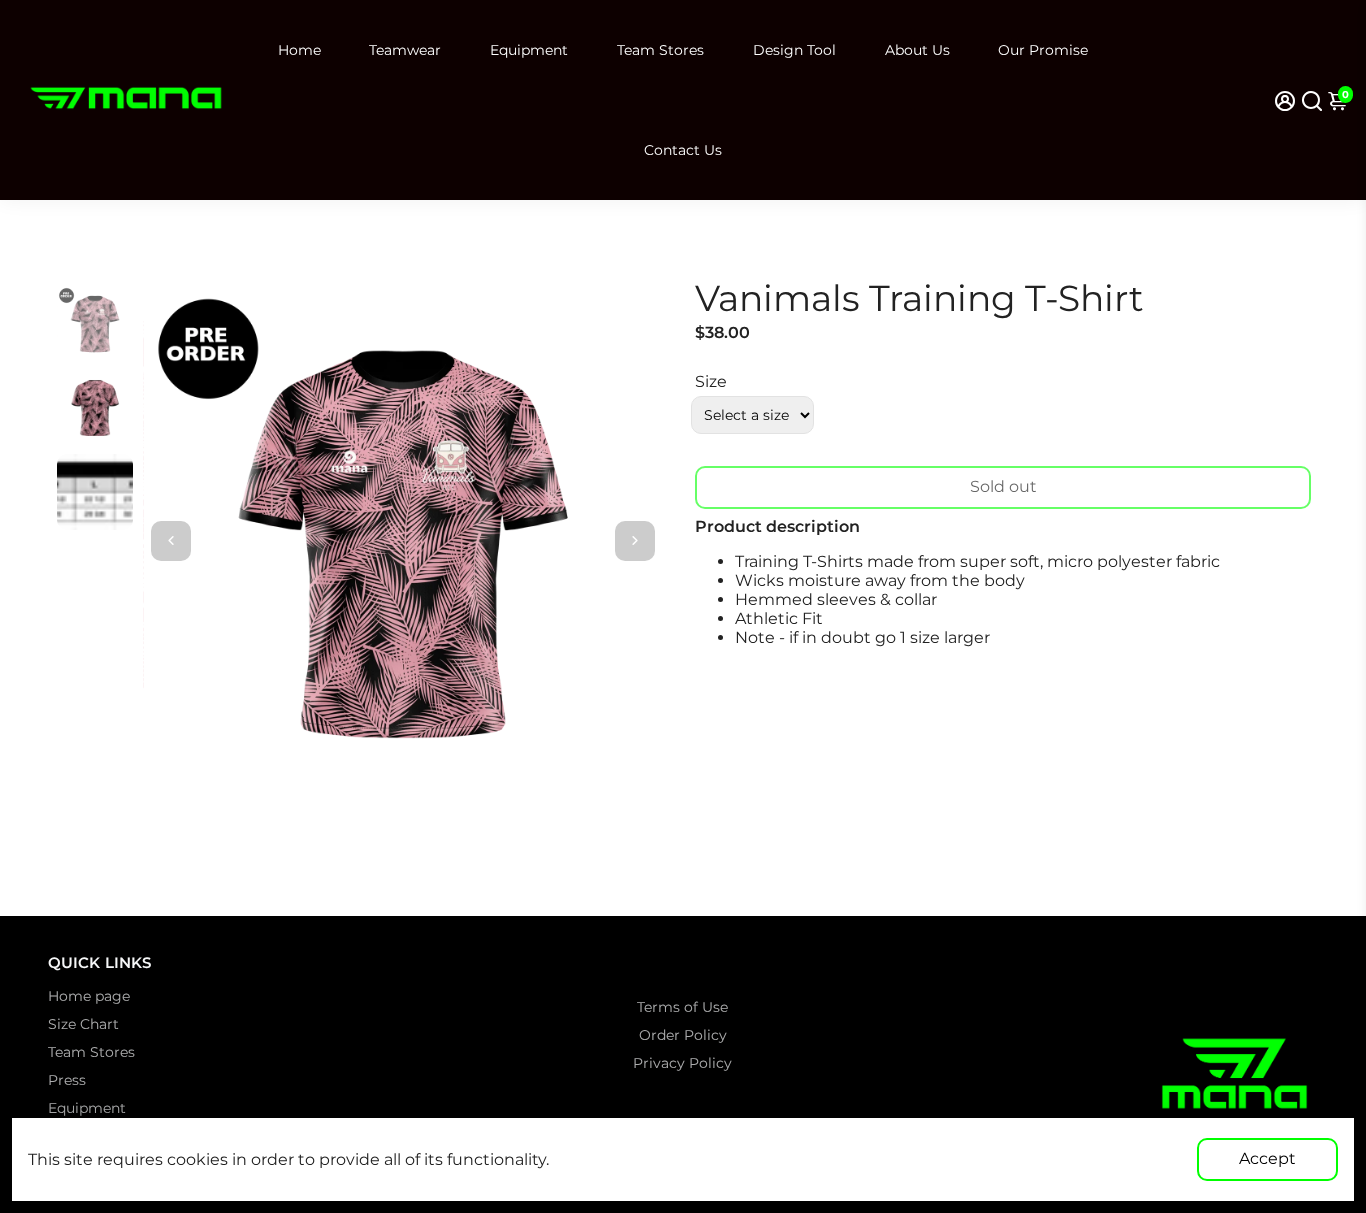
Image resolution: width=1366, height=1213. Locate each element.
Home (299, 50)
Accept (1267, 1158)
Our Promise (1043, 50)
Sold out (1003, 486)
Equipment (529, 50)
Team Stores (660, 50)
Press (67, 1080)
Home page (89, 996)
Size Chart (83, 1024)
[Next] (635, 541)
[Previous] (171, 541)
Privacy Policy (682, 1063)
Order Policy (683, 1035)
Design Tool (794, 50)
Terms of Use (682, 1007)
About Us (917, 50)
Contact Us (683, 150)
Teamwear (405, 50)
